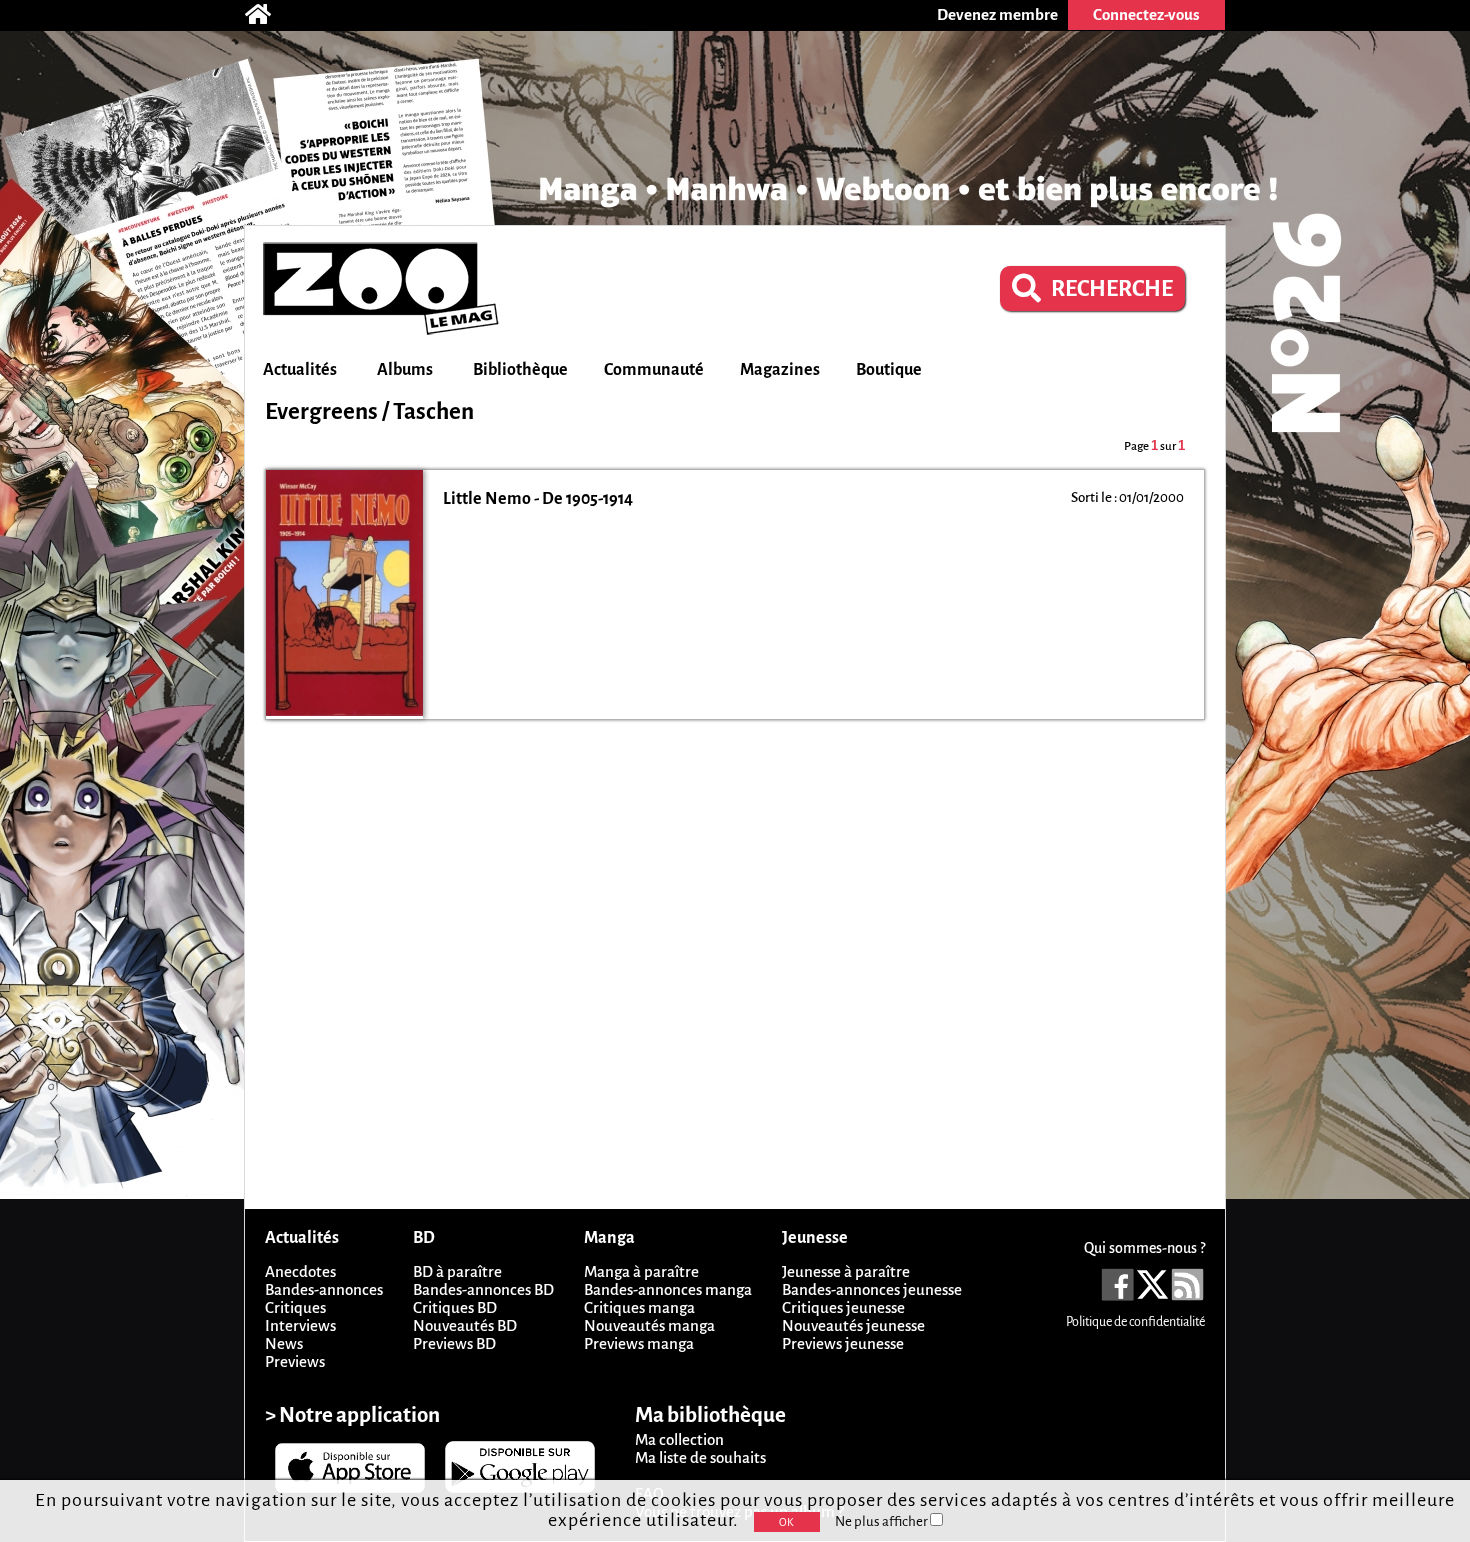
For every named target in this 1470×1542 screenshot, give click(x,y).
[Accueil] (268, 15)
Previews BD (454, 1343)
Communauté (654, 370)
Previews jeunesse (843, 1343)
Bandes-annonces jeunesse (872, 1289)
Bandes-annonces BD (483, 1289)
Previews (295, 1361)
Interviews (300, 1325)
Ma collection (679, 1439)
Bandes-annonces (324, 1289)
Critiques (295, 1307)
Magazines (780, 370)
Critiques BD (455, 1307)
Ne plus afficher (882, 1521)
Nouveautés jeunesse (853, 1325)
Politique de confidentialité (1135, 1322)
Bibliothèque (520, 370)
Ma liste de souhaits (700, 1457)
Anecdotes (300, 1271)
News (284, 1343)
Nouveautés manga (649, 1325)
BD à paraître (457, 1271)
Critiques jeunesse (843, 1307)
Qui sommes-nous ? (1144, 1248)
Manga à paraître (641, 1271)
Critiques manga (639, 1307)
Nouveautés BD (465, 1325)
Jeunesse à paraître (846, 1271)
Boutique (889, 370)
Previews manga (639, 1343)
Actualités (300, 370)
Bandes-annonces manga (668, 1289)
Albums (405, 370)
